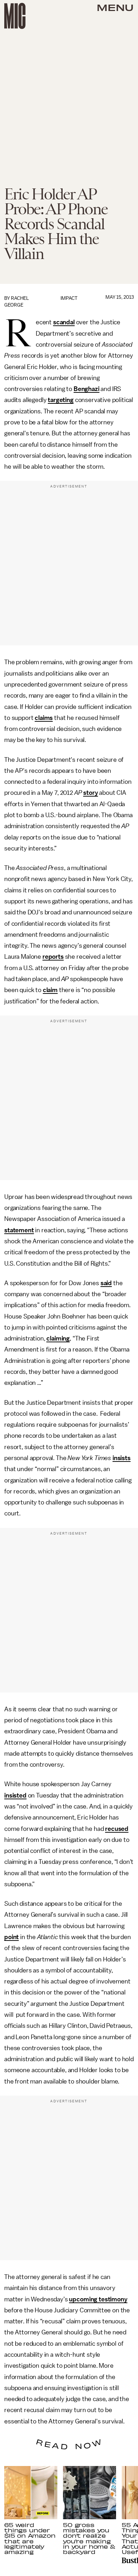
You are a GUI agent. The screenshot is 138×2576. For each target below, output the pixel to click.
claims (44, 718)
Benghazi (87, 389)
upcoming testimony (98, 2299)
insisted (15, 1795)
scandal (64, 322)
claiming (58, 1338)
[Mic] (15, 16)
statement (19, 1230)
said (106, 1283)
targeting (61, 400)
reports (53, 957)
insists (122, 1458)
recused (117, 1829)
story (90, 793)
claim (50, 990)
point (11, 1937)
